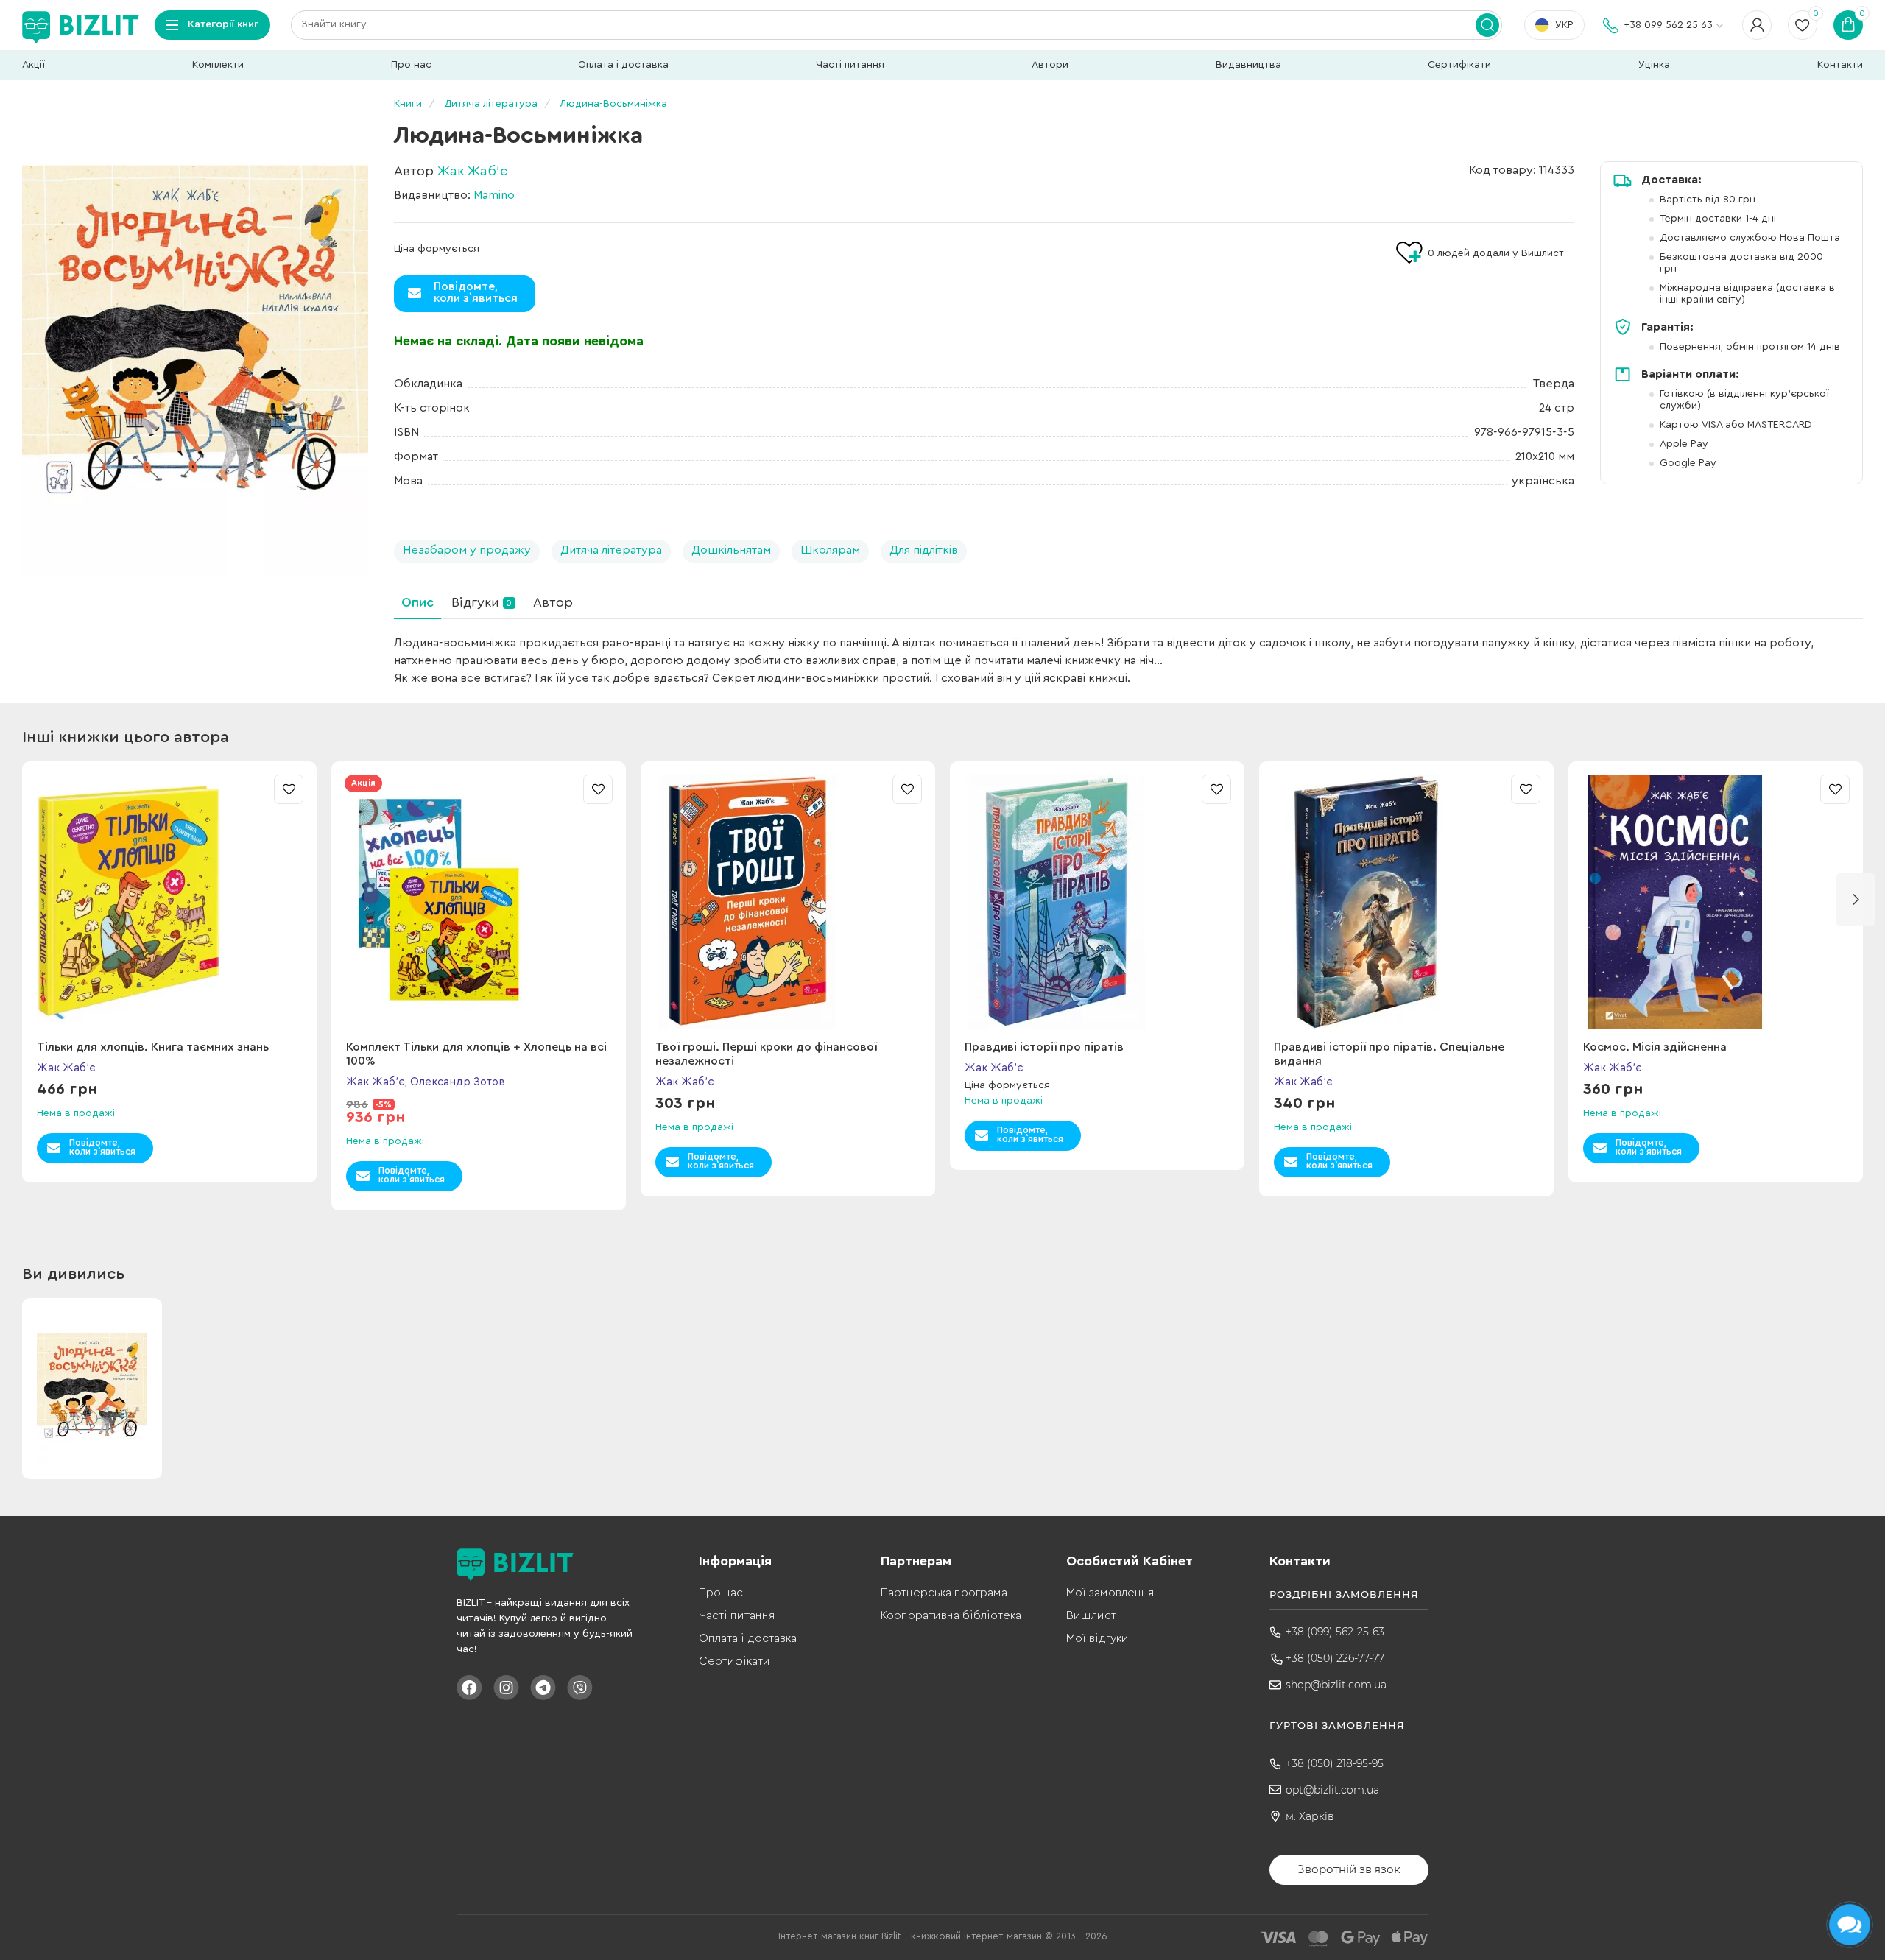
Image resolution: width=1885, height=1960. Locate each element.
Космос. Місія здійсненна (1655, 1047)
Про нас (411, 65)
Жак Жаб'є (472, 171)
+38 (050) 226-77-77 (1335, 1658)
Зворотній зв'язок (1349, 1869)
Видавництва (1248, 65)
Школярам (830, 550)
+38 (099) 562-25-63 (1335, 1632)
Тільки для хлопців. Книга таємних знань (153, 1047)
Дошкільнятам (731, 550)
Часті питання (850, 65)
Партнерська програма (944, 1593)
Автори (1050, 65)
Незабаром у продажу (467, 550)
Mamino (494, 195)
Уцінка (1654, 65)
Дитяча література (611, 550)
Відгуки (482, 602)
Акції (34, 65)
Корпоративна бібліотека (951, 1615)
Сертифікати (1459, 65)
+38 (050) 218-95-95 (1335, 1763)
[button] (1856, 900)
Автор (553, 602)
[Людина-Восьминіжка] (195, 339)
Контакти (1840, 65)
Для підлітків (924, 550)
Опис (417, 602)
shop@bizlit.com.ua (1336, 1685)
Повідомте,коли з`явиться (476, 292)
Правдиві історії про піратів (1044, 1047)
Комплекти (218, 65)
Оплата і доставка (623, 65)
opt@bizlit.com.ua (1332, 1790)
